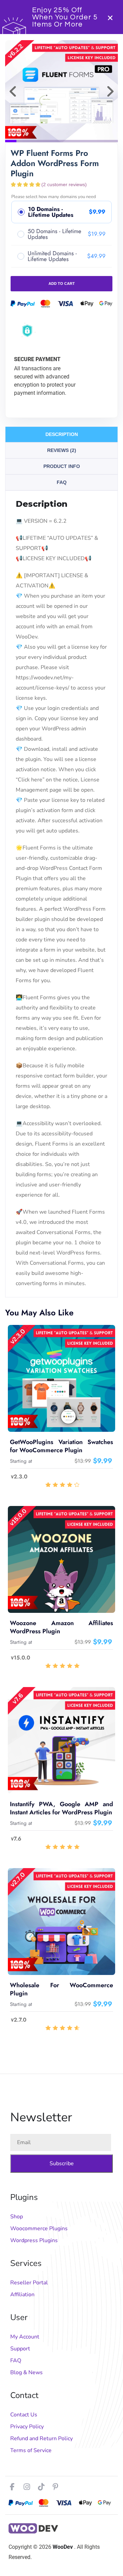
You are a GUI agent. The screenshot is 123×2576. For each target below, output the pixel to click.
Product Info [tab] (62, 466)
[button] (13, 91)
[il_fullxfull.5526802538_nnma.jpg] (61, 91)
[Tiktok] (41, 2487)
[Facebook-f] (12, 2487)
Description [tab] (62, 434)
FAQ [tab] (62, 482)
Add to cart (62, 283)
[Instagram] (27, 2487)
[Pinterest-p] (55, 2487)
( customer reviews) (64, 184)
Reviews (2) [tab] (62, 450)
